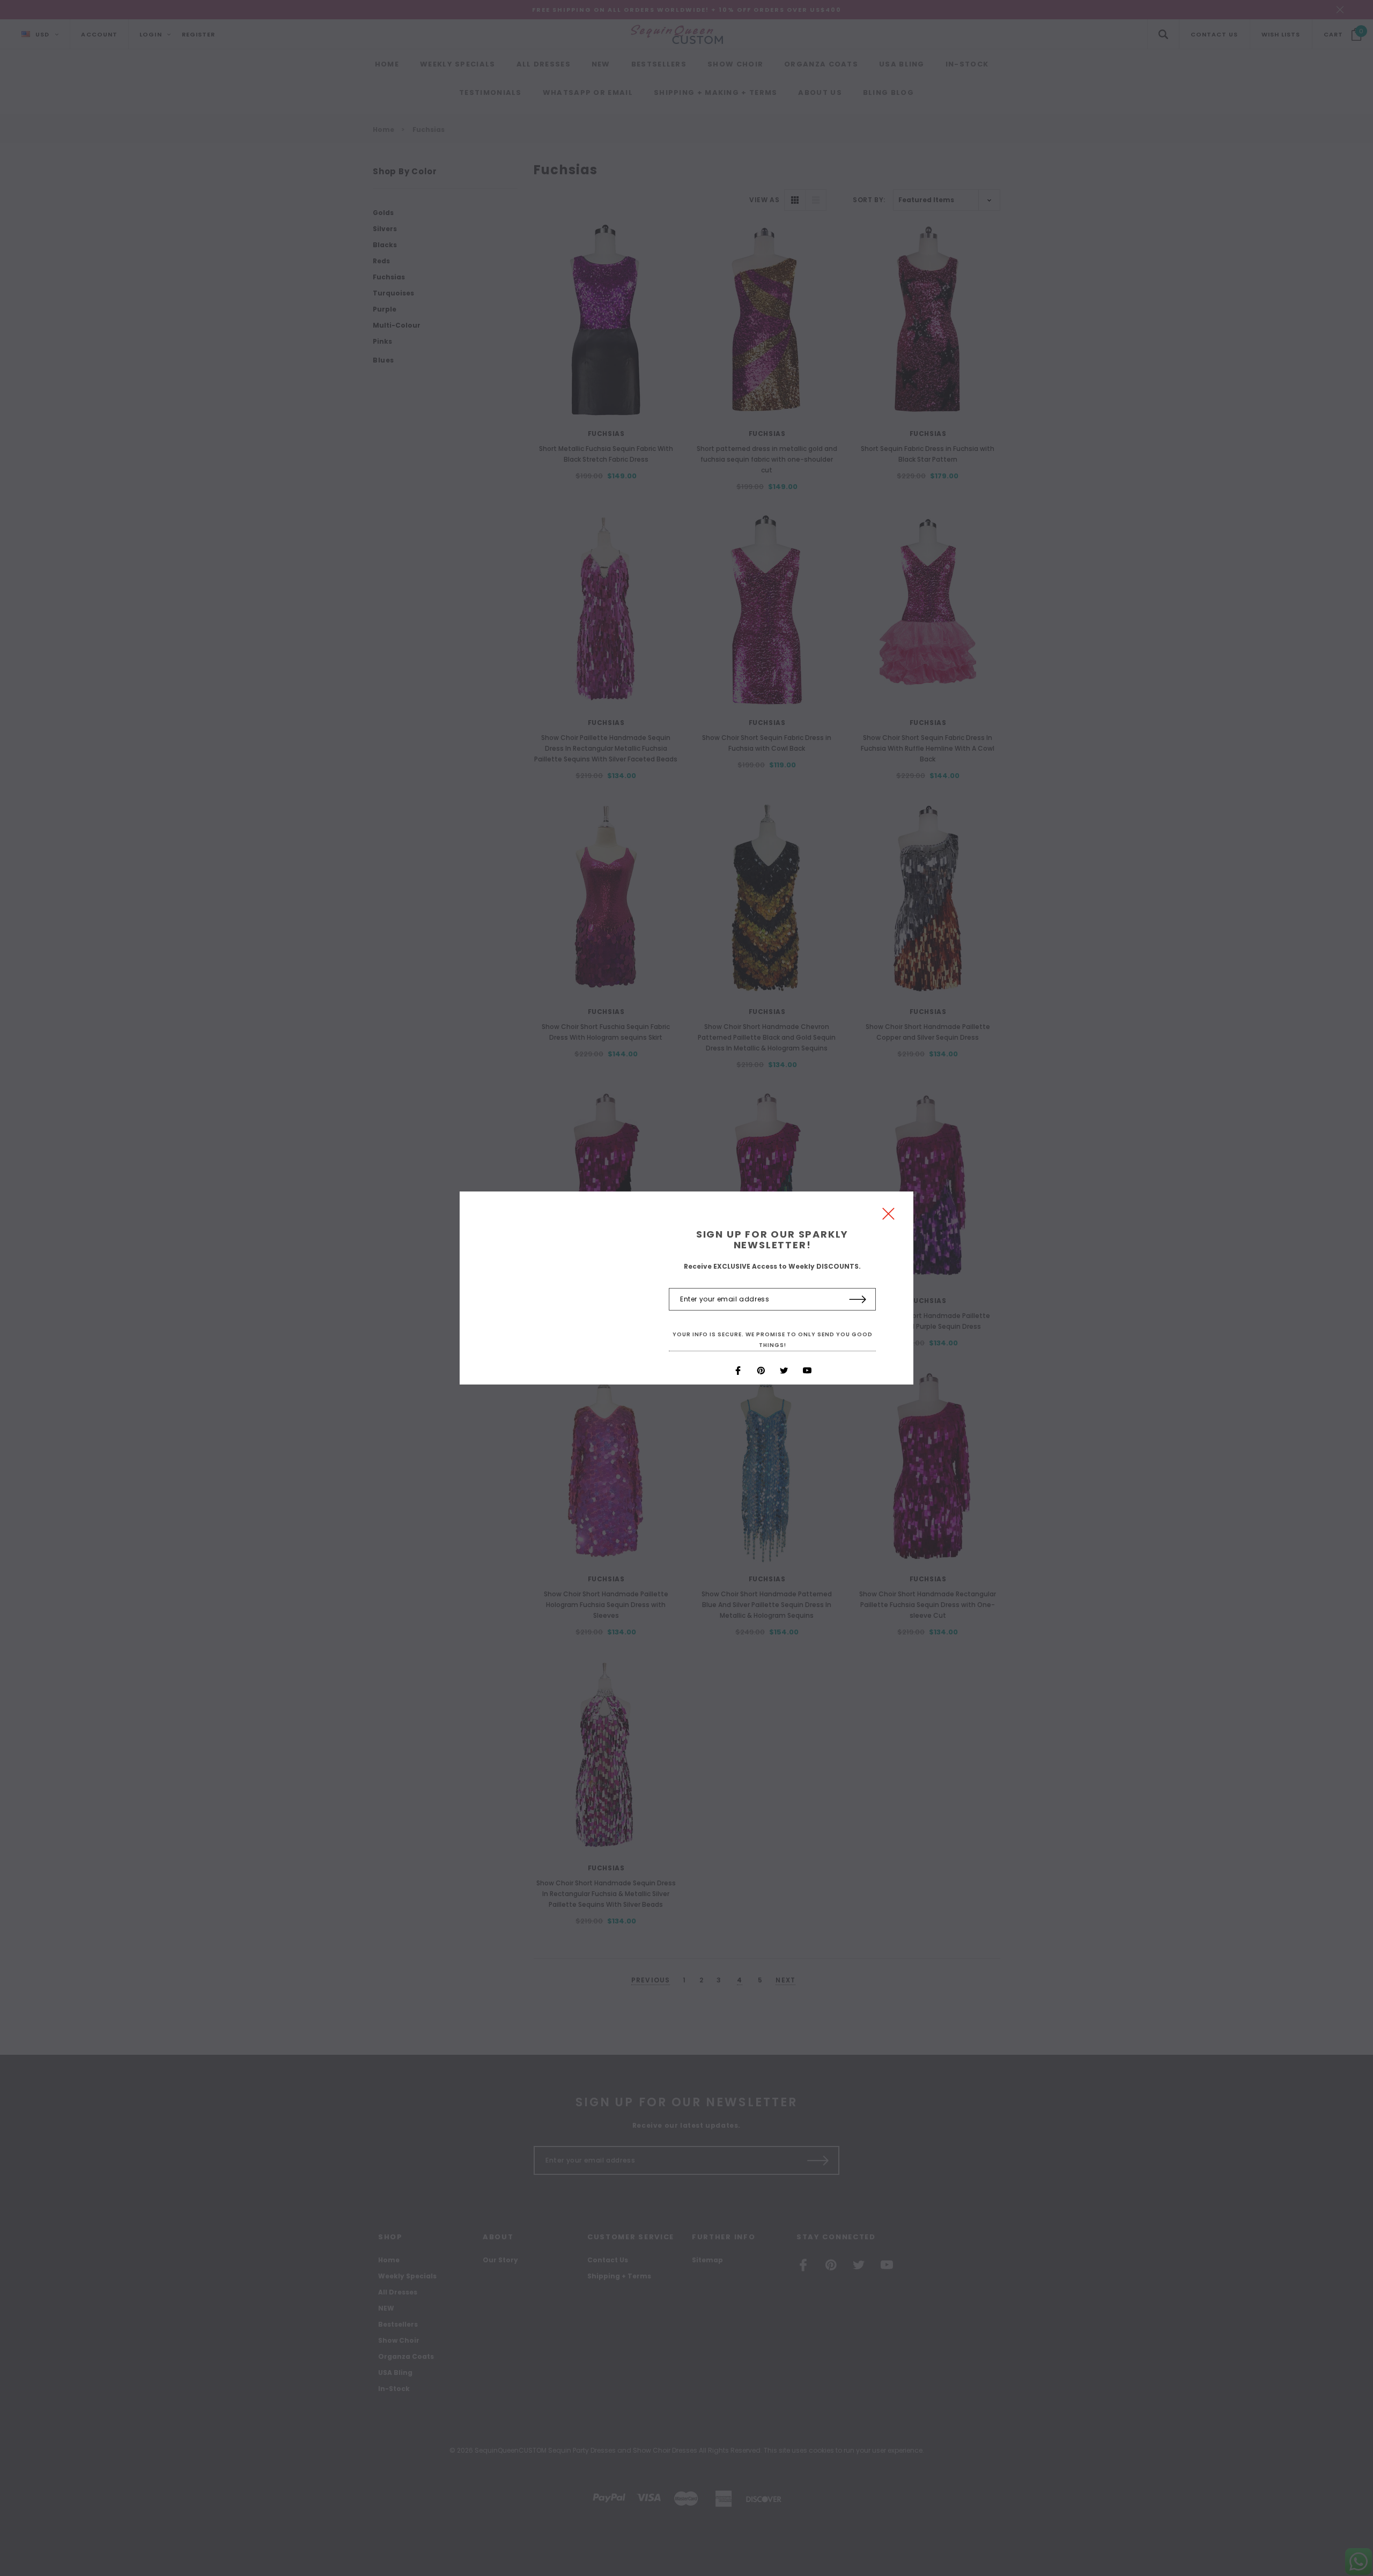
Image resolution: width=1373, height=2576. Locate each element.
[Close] (888, 1216)
